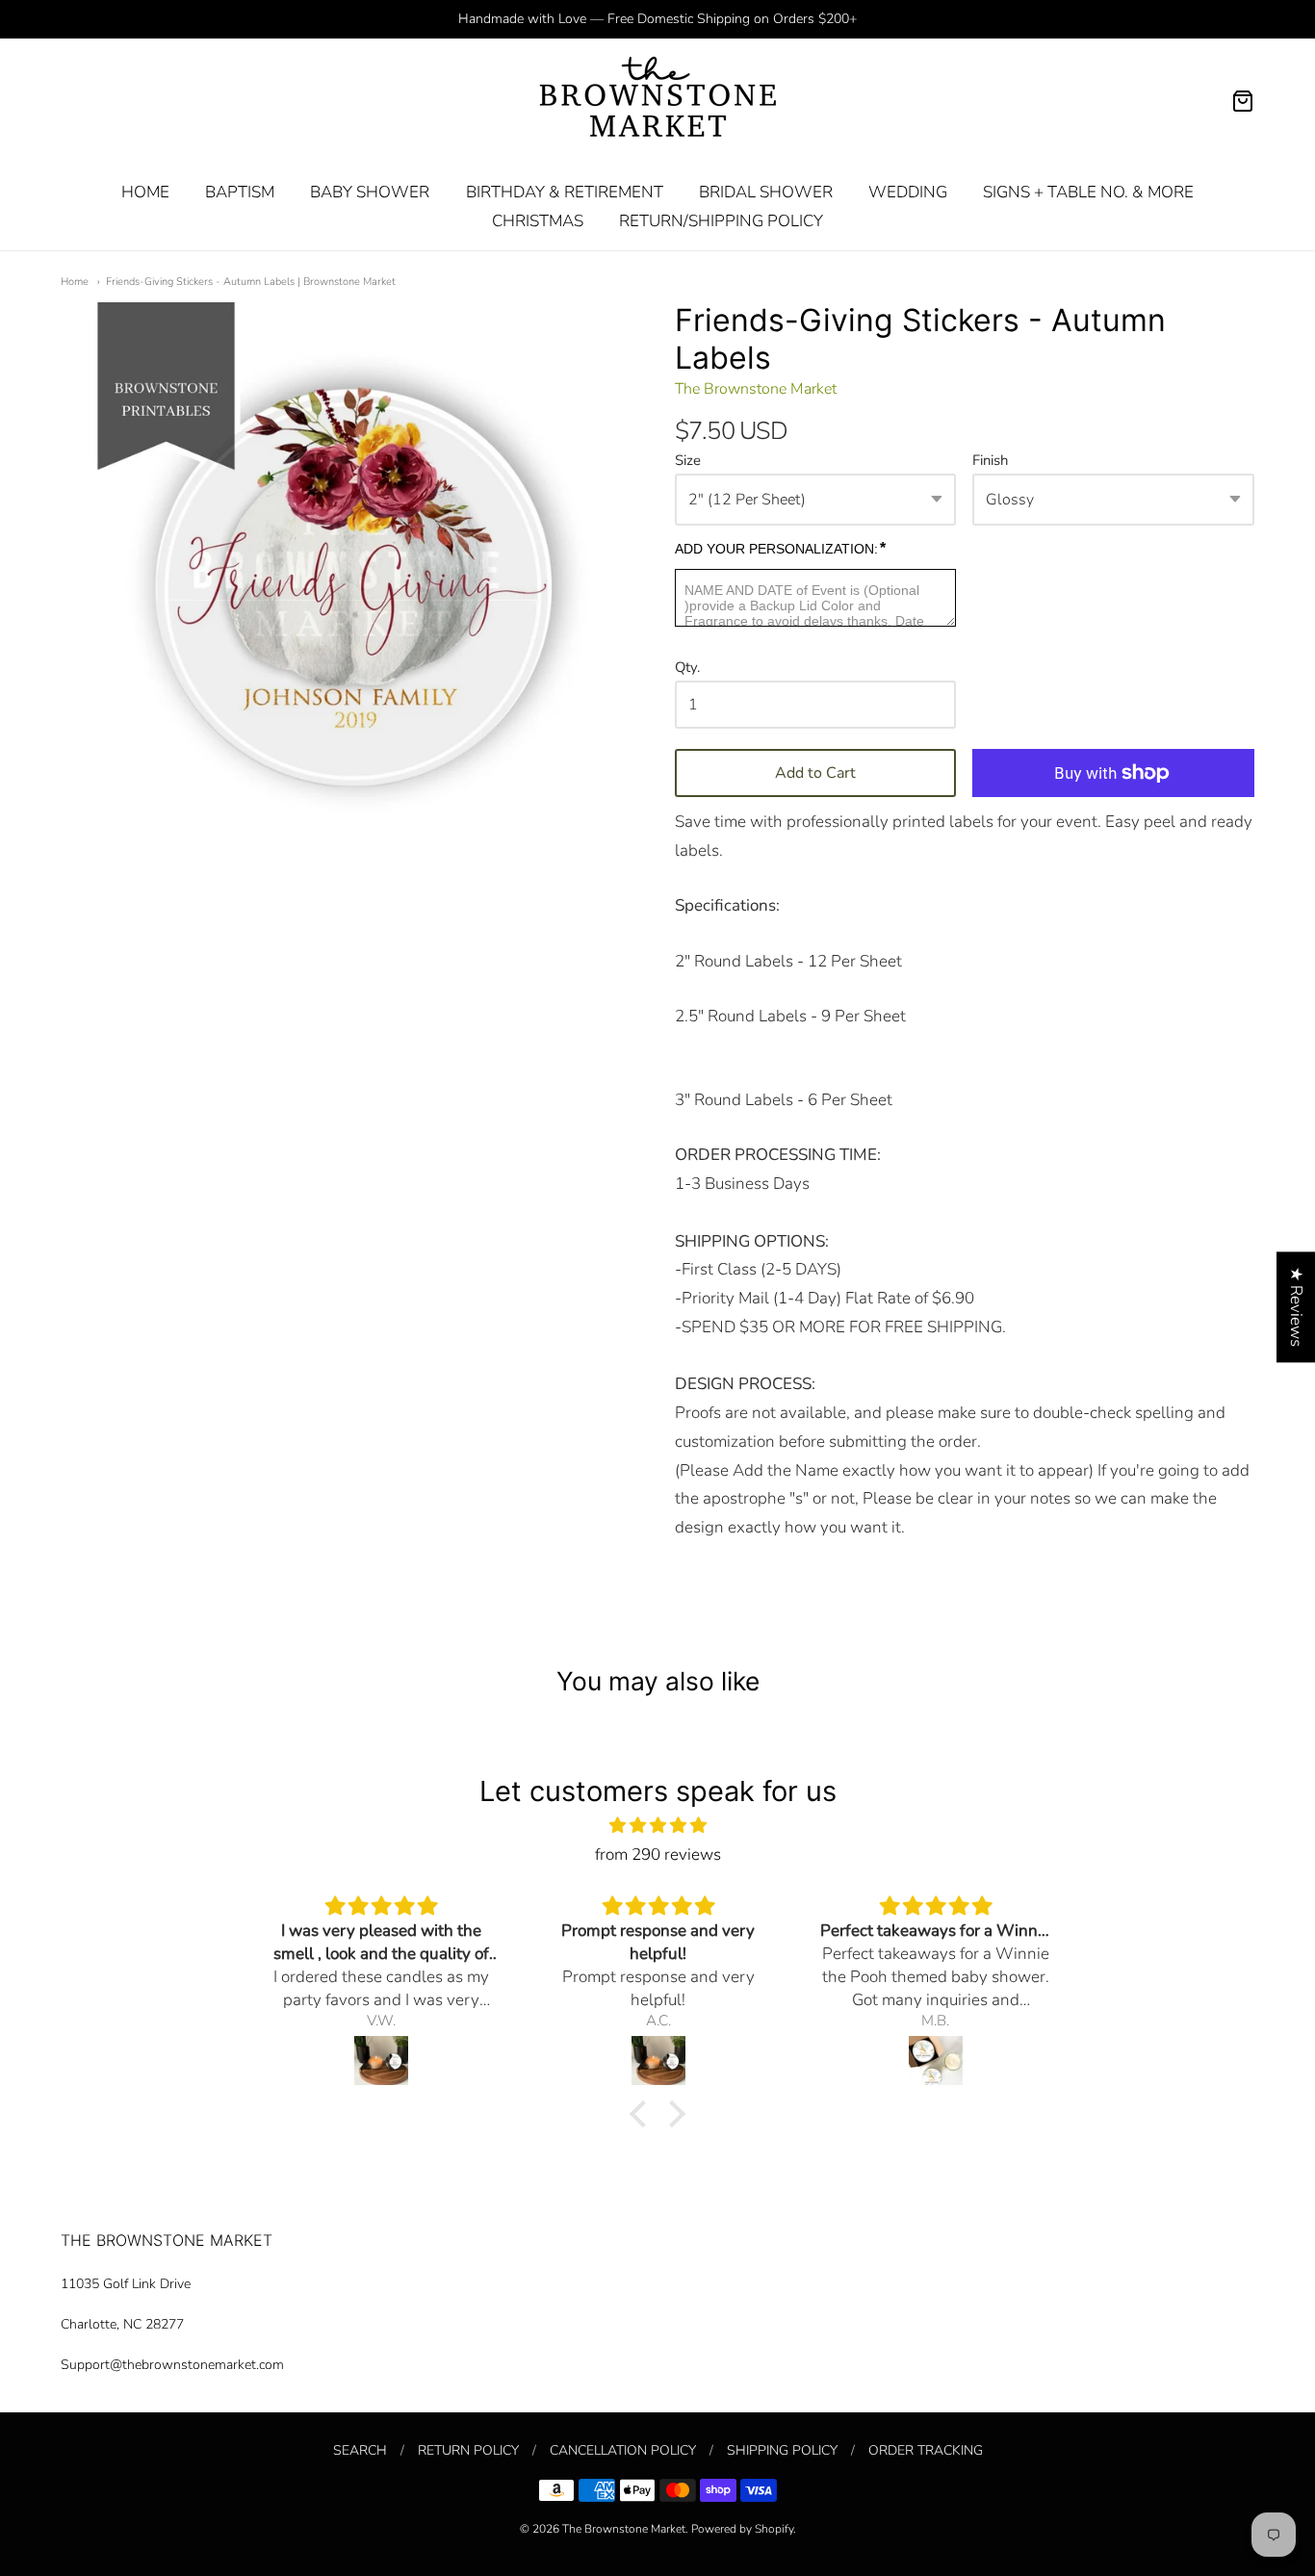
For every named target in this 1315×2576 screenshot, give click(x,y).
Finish (990, 461)
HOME (145, 192)
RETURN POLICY (468, 2450)
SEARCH (360, 2450)
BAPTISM (240, 192)
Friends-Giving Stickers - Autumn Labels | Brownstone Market (251, 282)
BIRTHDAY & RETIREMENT (565, 192)
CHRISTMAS (538, 221)
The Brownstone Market (756, 389)
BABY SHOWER (370, 192)
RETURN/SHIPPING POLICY (721, 221)
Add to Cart (815, 773)
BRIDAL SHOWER (766, 192)
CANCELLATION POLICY (623, 2450)
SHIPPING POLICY (782, 2450)
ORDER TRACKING (926, 2450)
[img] (657, 1826)
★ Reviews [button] (1296, 1307)
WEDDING (908, 192)
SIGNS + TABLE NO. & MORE (1088, 192)
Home (75, 282)
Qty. (687, 668)
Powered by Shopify (742, 2529)
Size (688, 461)
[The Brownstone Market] (658, 101)
